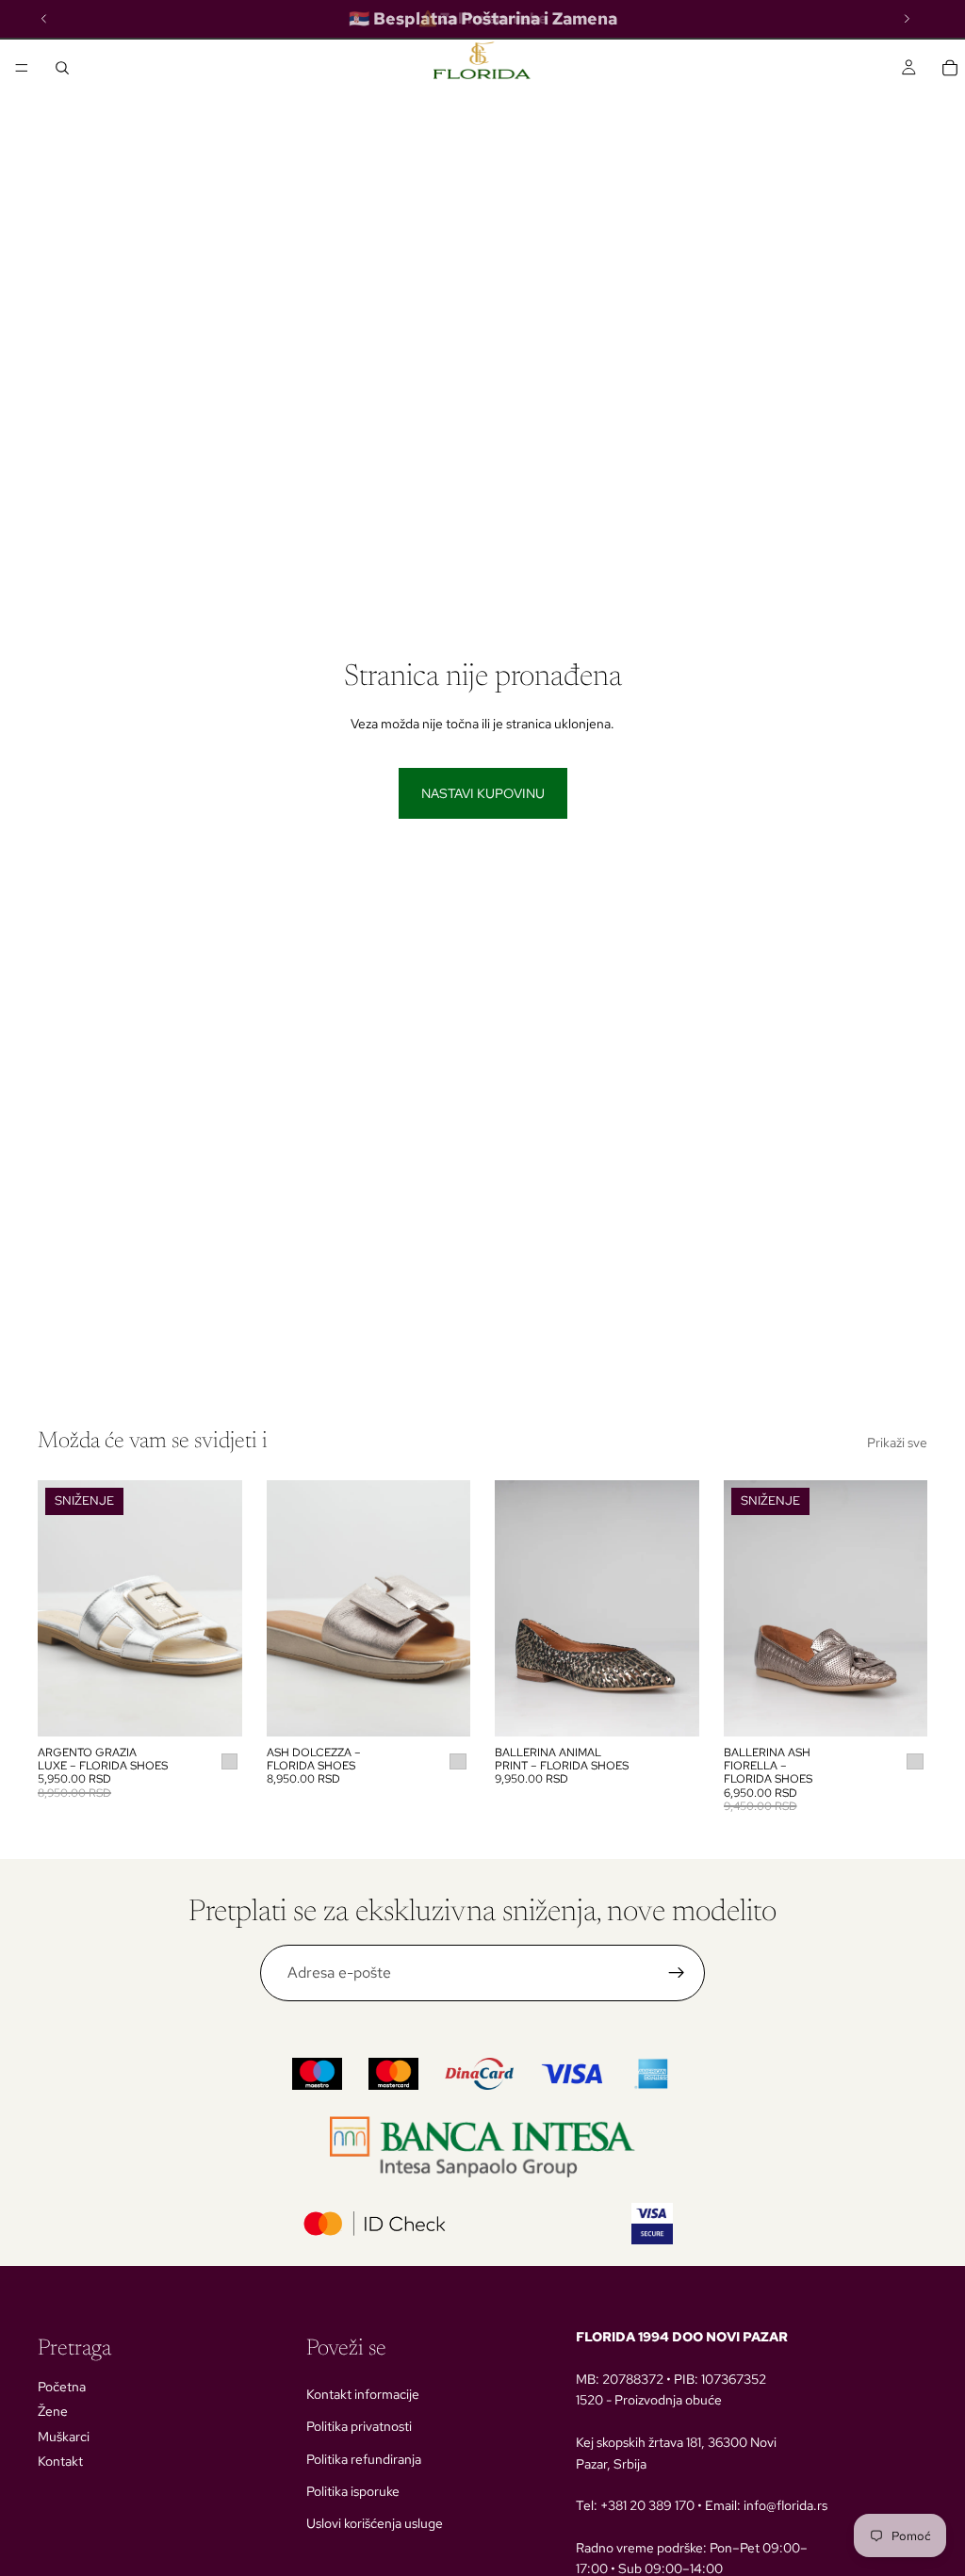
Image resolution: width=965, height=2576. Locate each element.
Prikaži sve (897, 1443)
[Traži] (62, 68)
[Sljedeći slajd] (221, 1608)
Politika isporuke (353, 2491)
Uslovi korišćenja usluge (375, 2523)
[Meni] (22, 68)
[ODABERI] (213, 1707)
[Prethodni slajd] (58, 1608)
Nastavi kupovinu (483, 793)
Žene (53, 2411)
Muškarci (64, 2437)
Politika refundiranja (364, 2459)
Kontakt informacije (363, 2394)
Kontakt (60, 2461)
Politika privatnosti (359, 2426)
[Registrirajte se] (677, 1973)
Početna (62, 2387)
